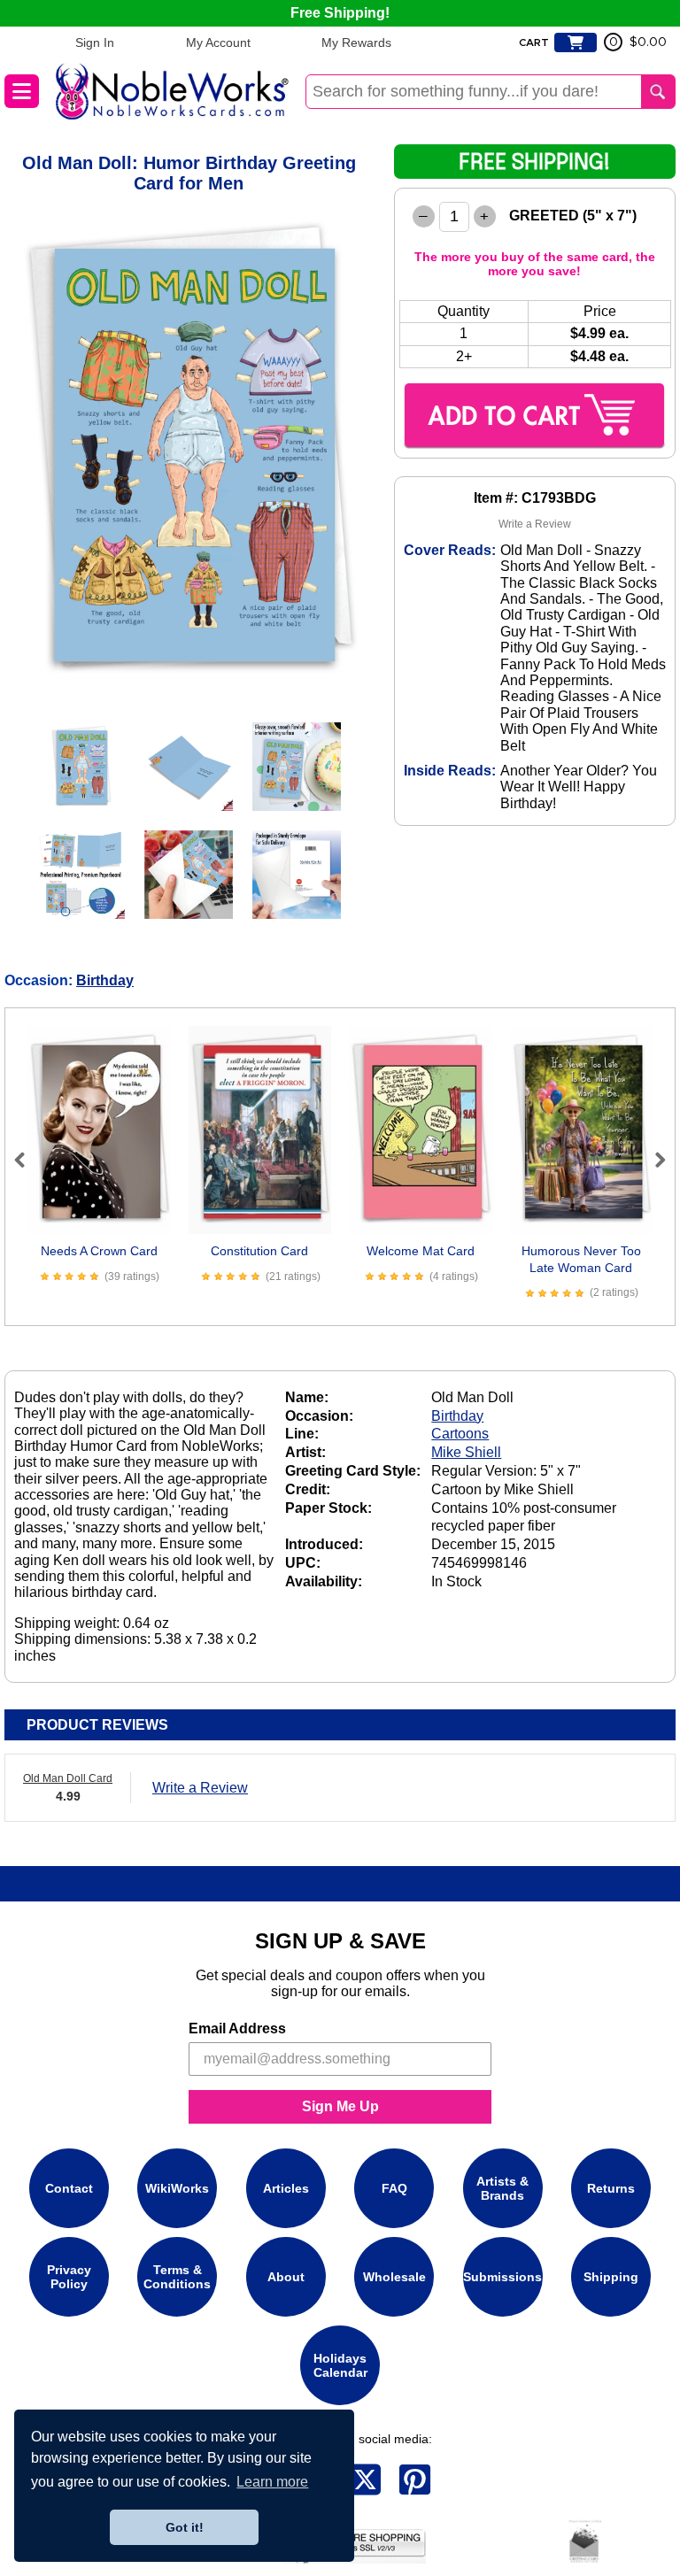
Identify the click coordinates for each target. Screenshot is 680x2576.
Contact (69, 2188)
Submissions (502, 2277)
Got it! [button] (185, 2527)
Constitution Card (259, 1251)
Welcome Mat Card (421, 1251)
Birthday (105, 980)
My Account (218, 42)
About (286, 2277)
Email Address (237, 2028)
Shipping (611, 2277)
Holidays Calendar (340, 2365)
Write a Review (535, 524)
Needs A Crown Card (99, 1251)
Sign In (95, 42)
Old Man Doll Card (68, 1778)
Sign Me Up (340, 2106)
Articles (286, 2188)
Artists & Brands (502, 2188)
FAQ (394, 2188)
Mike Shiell (466, 1452)
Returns (611, 2188)
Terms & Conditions (177, 2277)
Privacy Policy (69, 2277)
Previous (27, 1160)
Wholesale (394, 2277)
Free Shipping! (340, 13)
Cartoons (460, 1434)
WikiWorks (177, 2188)
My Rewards (356, 42)
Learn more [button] (272, 2482)
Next (653, 1160)
